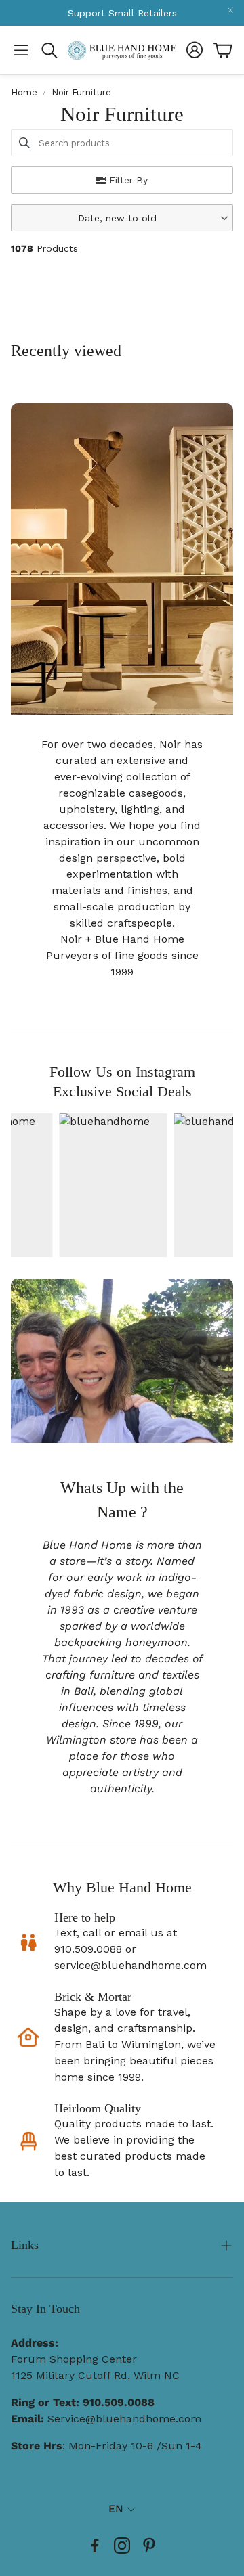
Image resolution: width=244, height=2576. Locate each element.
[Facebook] (95, 2546)
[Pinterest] (149, 2546)
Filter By (128, 180)
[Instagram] (122, 2546)
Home (24, 92)
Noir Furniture (81, 92)
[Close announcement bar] (230, 10)
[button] (21, 50)
